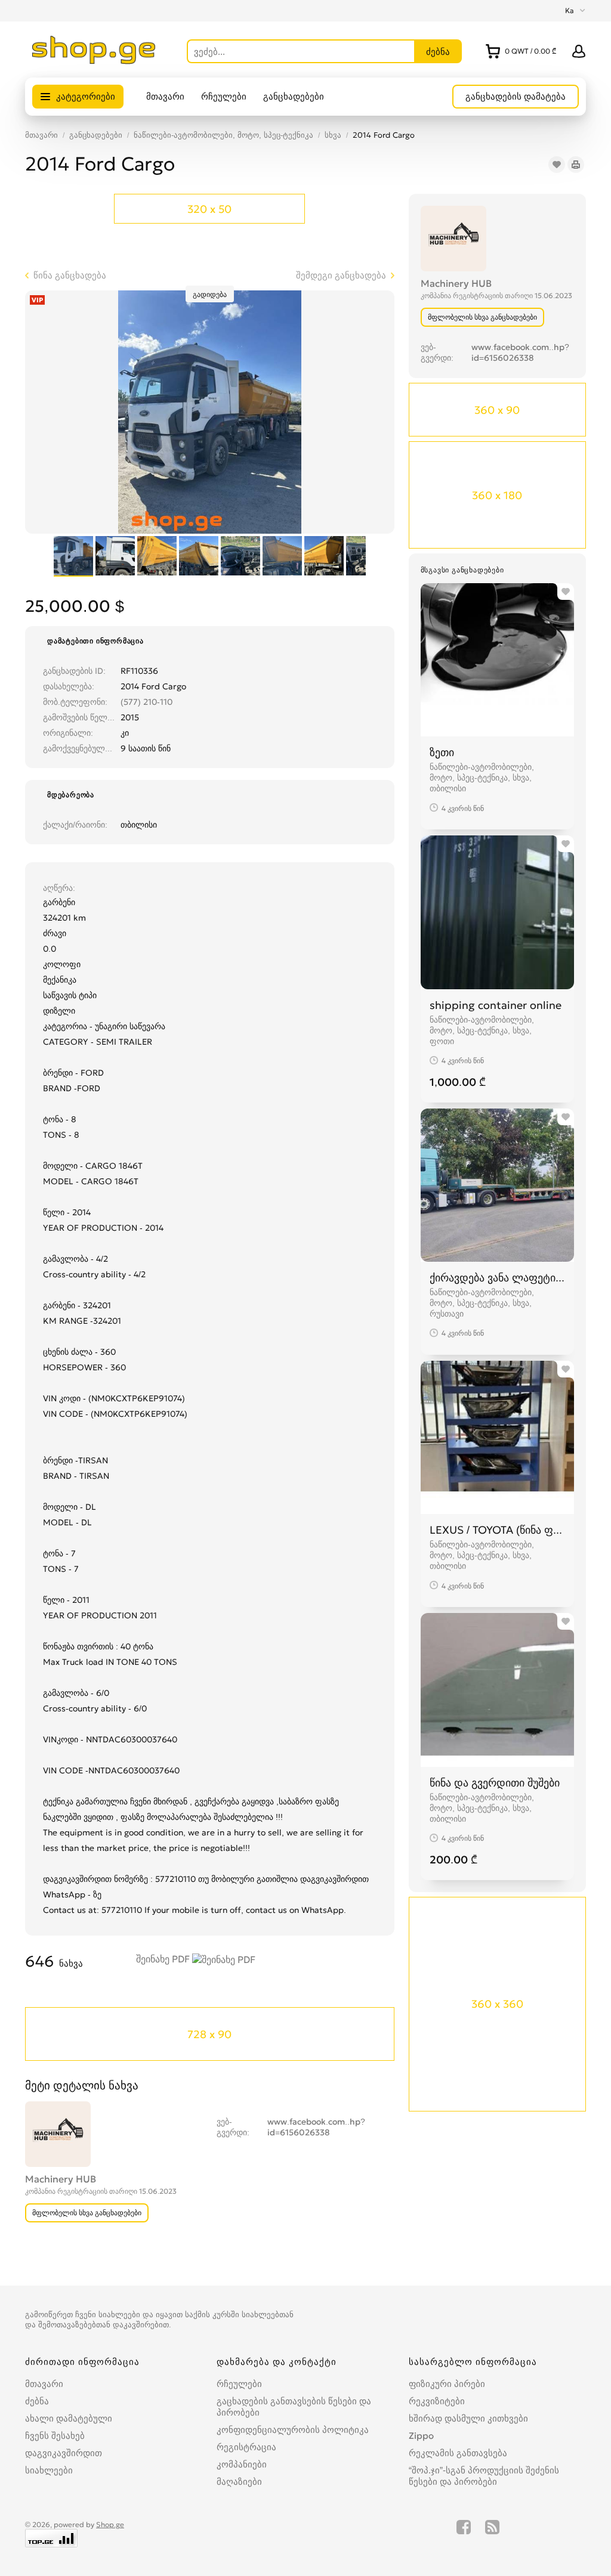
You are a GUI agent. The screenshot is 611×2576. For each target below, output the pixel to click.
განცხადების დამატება (516, 96)
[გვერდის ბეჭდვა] (576, 165)
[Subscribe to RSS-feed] (492, 2534)
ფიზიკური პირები (447, 2384)
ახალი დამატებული (69, 2418)
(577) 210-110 (146, 702)
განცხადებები (294, 96)
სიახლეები (49, 2470)
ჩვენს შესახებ (55, 2436)
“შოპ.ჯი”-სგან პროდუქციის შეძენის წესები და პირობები (484, 2476)
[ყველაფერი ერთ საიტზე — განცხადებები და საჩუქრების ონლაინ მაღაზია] (94, 61)
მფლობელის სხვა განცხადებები (482, 317)
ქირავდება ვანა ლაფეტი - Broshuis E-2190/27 (497, 1278)
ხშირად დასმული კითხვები (468, 2418)
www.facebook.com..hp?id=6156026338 (520, 352)
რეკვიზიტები (437, 2401)
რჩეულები (224, 96)
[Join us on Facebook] (464, 2534)
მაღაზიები (239, 2481)
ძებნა (37, 2401)
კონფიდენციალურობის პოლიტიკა (293, 2430)
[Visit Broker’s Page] (453, 237)
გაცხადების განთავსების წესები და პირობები (294, 2407)
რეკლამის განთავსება (458, 2453)
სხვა (333, 135)
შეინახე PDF (164, 1959)
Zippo (421, 2436)
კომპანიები (242, 2464)
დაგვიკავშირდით (64, 2453)
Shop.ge (110, 2524)
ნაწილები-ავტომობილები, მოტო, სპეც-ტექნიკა (223, 135)
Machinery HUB (456, 283)
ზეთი (442, 752)
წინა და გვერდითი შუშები (495, 1783)
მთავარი (165, 96)
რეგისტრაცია (246, 2447)
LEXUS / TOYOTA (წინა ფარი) (497, 1530)
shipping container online (496, 1005)
